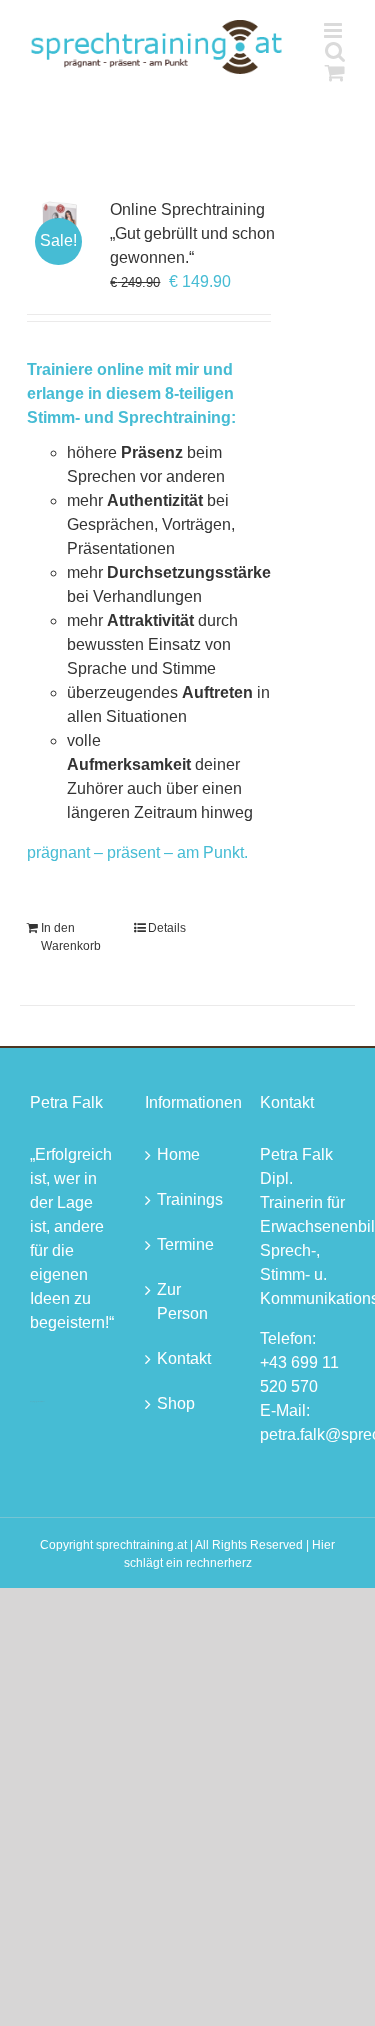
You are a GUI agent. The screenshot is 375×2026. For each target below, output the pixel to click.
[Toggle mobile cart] (335, 72)
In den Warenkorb (71, 937)
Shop (176, 1403)
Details (167, 928)
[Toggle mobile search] (335, 51)
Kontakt (184, 1358)
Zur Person (182, 1301)
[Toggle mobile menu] (334, 30)
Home (178, 1154)
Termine (185, 1244)
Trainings (188, 1199)
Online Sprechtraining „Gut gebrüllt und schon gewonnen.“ (192, 233)
